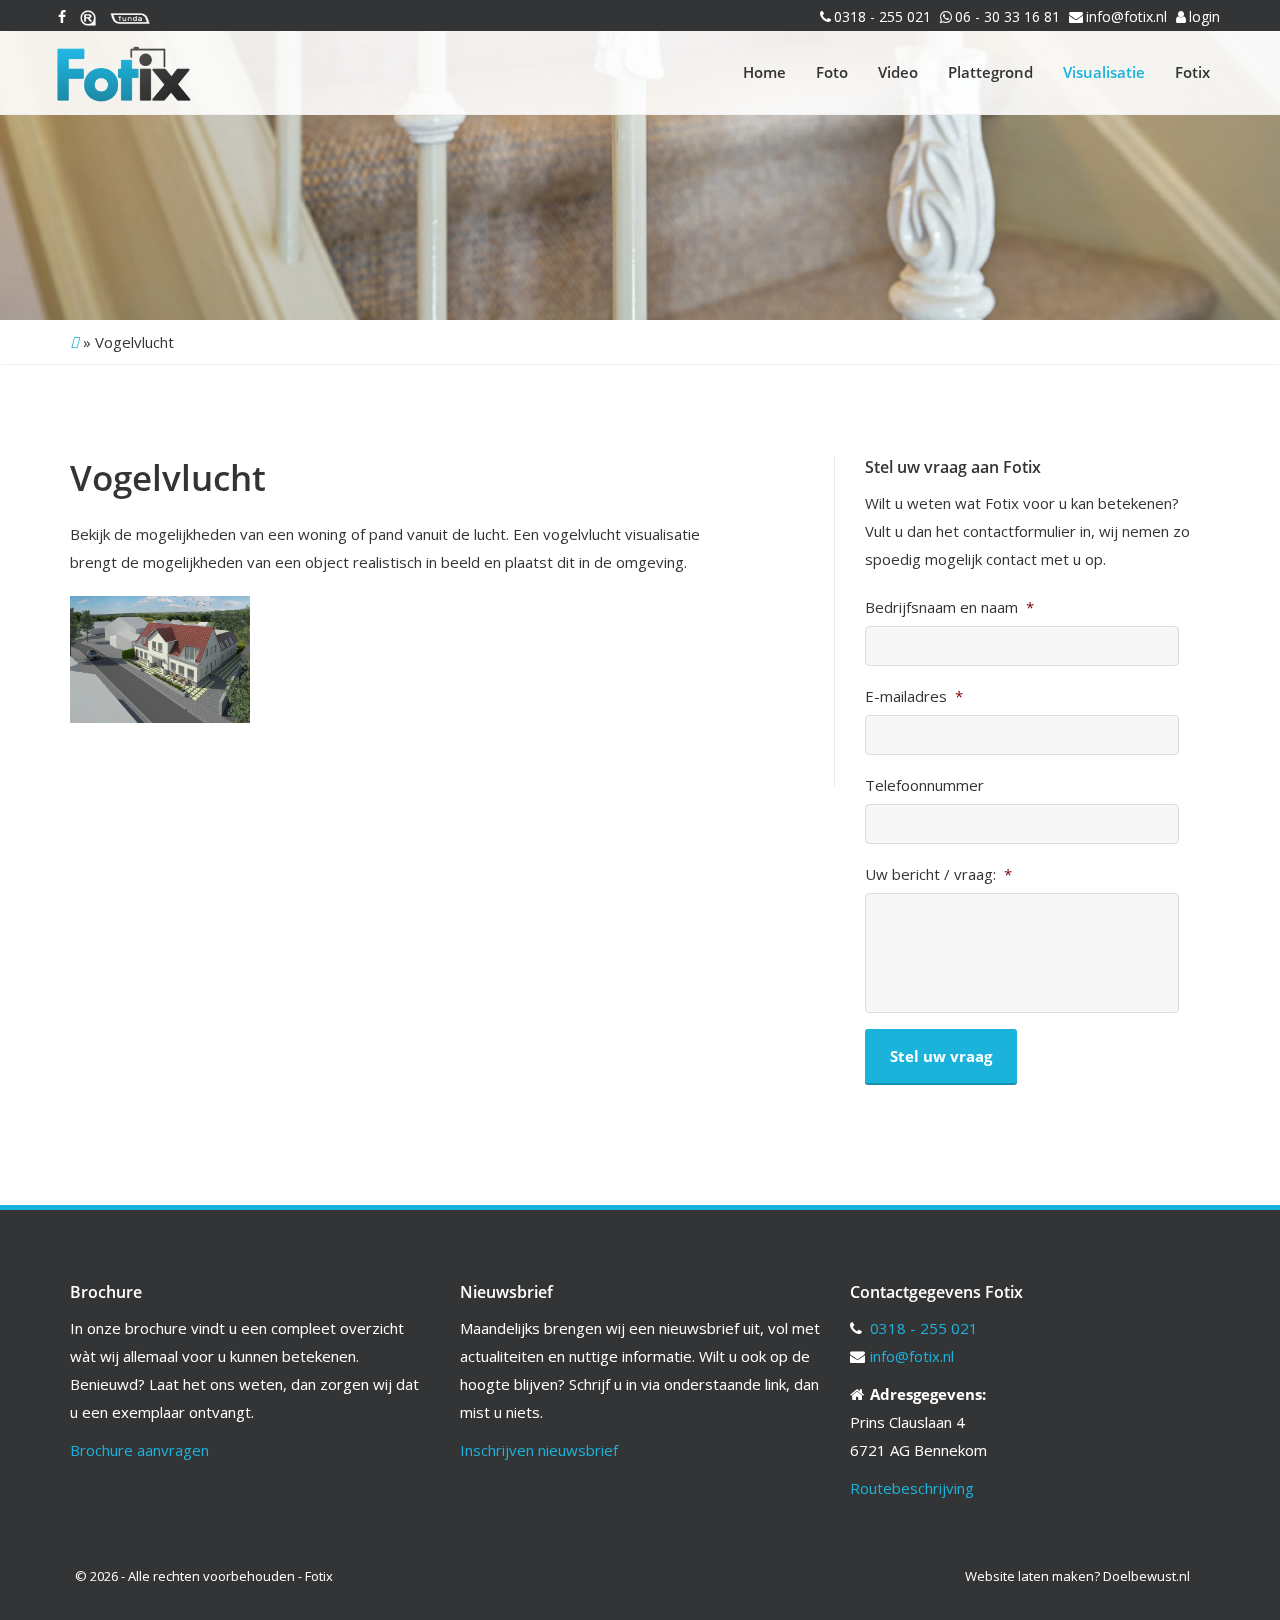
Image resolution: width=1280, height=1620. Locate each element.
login (1204, 16)
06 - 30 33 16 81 (1007, 16)
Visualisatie (1104, 72)
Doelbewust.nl (1146, 1576)
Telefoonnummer (924, 785)
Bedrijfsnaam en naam (949, 607)
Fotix (1192, 72)
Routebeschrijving (912, 1488)
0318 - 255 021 (882, 16)
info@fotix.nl (1126, 16)
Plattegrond (990, 72)
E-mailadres (914, 696)
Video (898, 72)
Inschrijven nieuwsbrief (539, 1450)
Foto (832, 72)
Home (764, 72)
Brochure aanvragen (139, 1450)
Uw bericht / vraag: (938, 874)
